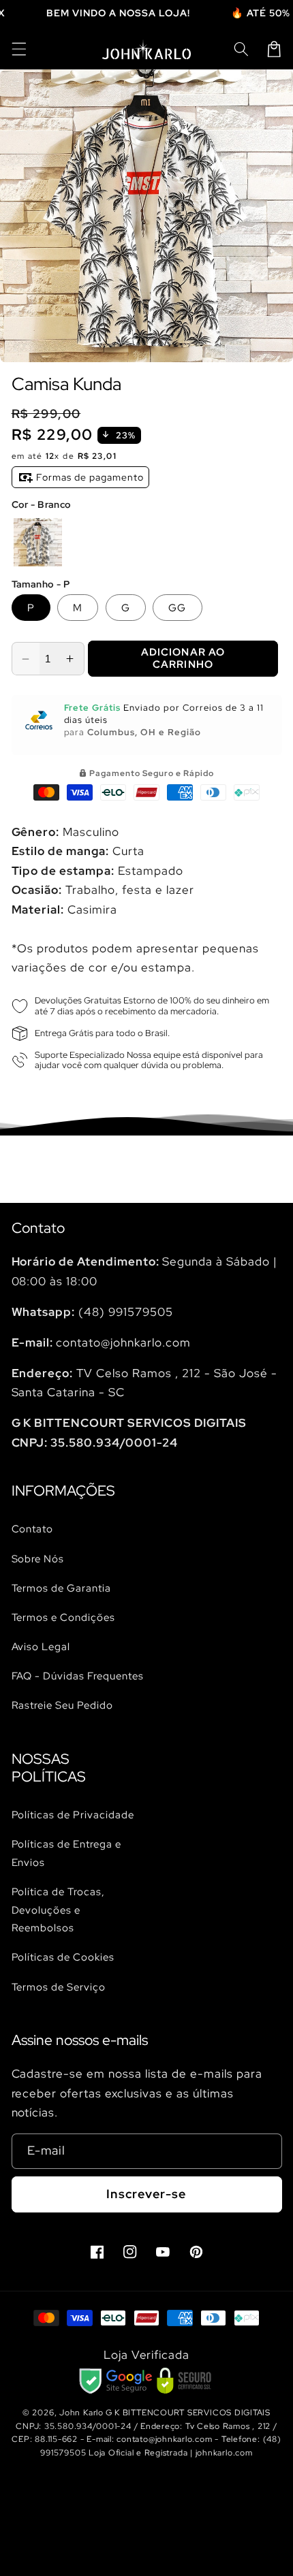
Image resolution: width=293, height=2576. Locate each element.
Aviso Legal (41, 1646)
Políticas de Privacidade (73, 1815)
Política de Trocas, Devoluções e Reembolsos (59, 1910)
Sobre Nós (38, 1559)
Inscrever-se (146, 2194)
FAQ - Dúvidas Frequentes (78, 1676)
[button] (18, 49)
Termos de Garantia (62, 1588)
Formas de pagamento (89, 477)
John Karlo (81, 2413)
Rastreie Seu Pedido (63, 1705)
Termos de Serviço (59, 1987)
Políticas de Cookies (63, 1957)
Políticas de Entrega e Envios (67, 1853)
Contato (33, 1529)
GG (177, 608)
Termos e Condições (64, 1617)
